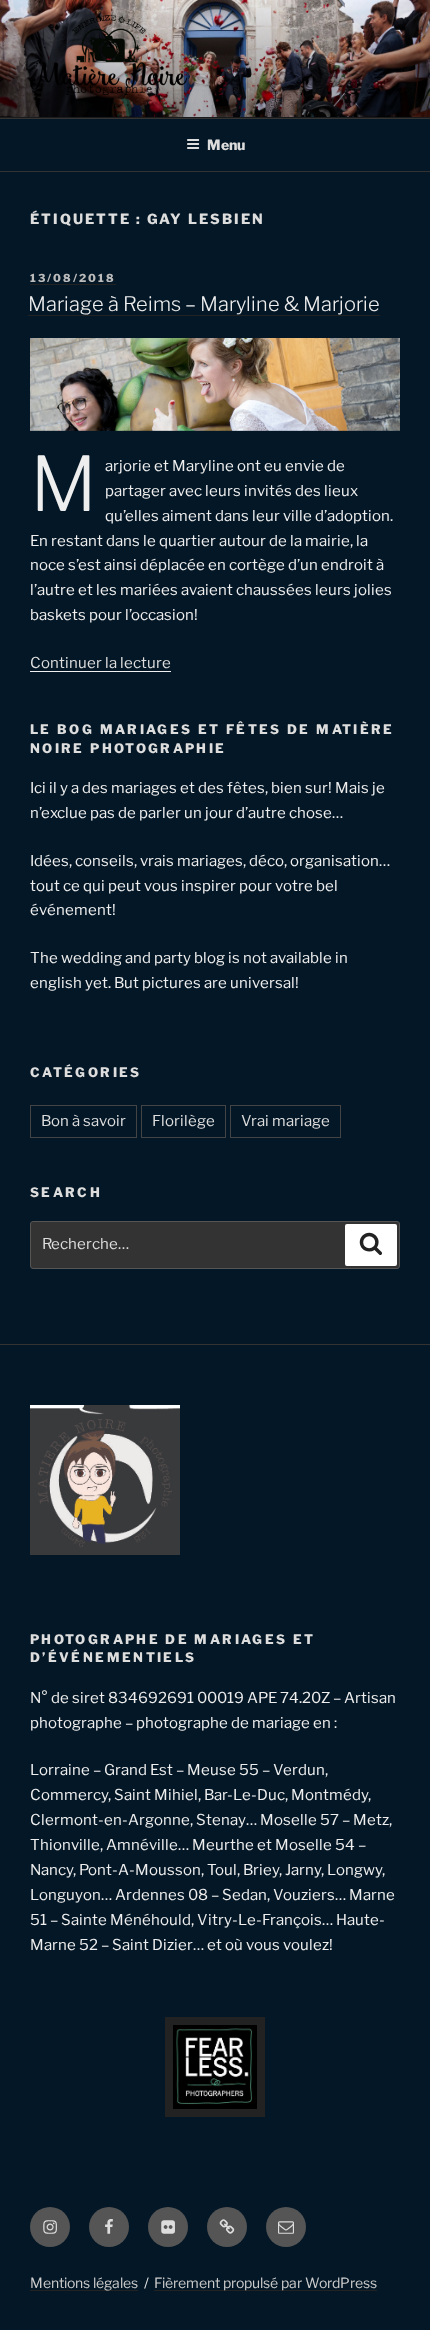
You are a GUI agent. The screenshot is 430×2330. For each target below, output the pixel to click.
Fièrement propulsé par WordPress (265, 2282)
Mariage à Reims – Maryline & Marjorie (204, 304)
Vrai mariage (285, 1121)
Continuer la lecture (100, 663)
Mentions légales (84, 2282)
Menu (226, 144)
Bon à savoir (83, 1121)
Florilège (183, 1121)
